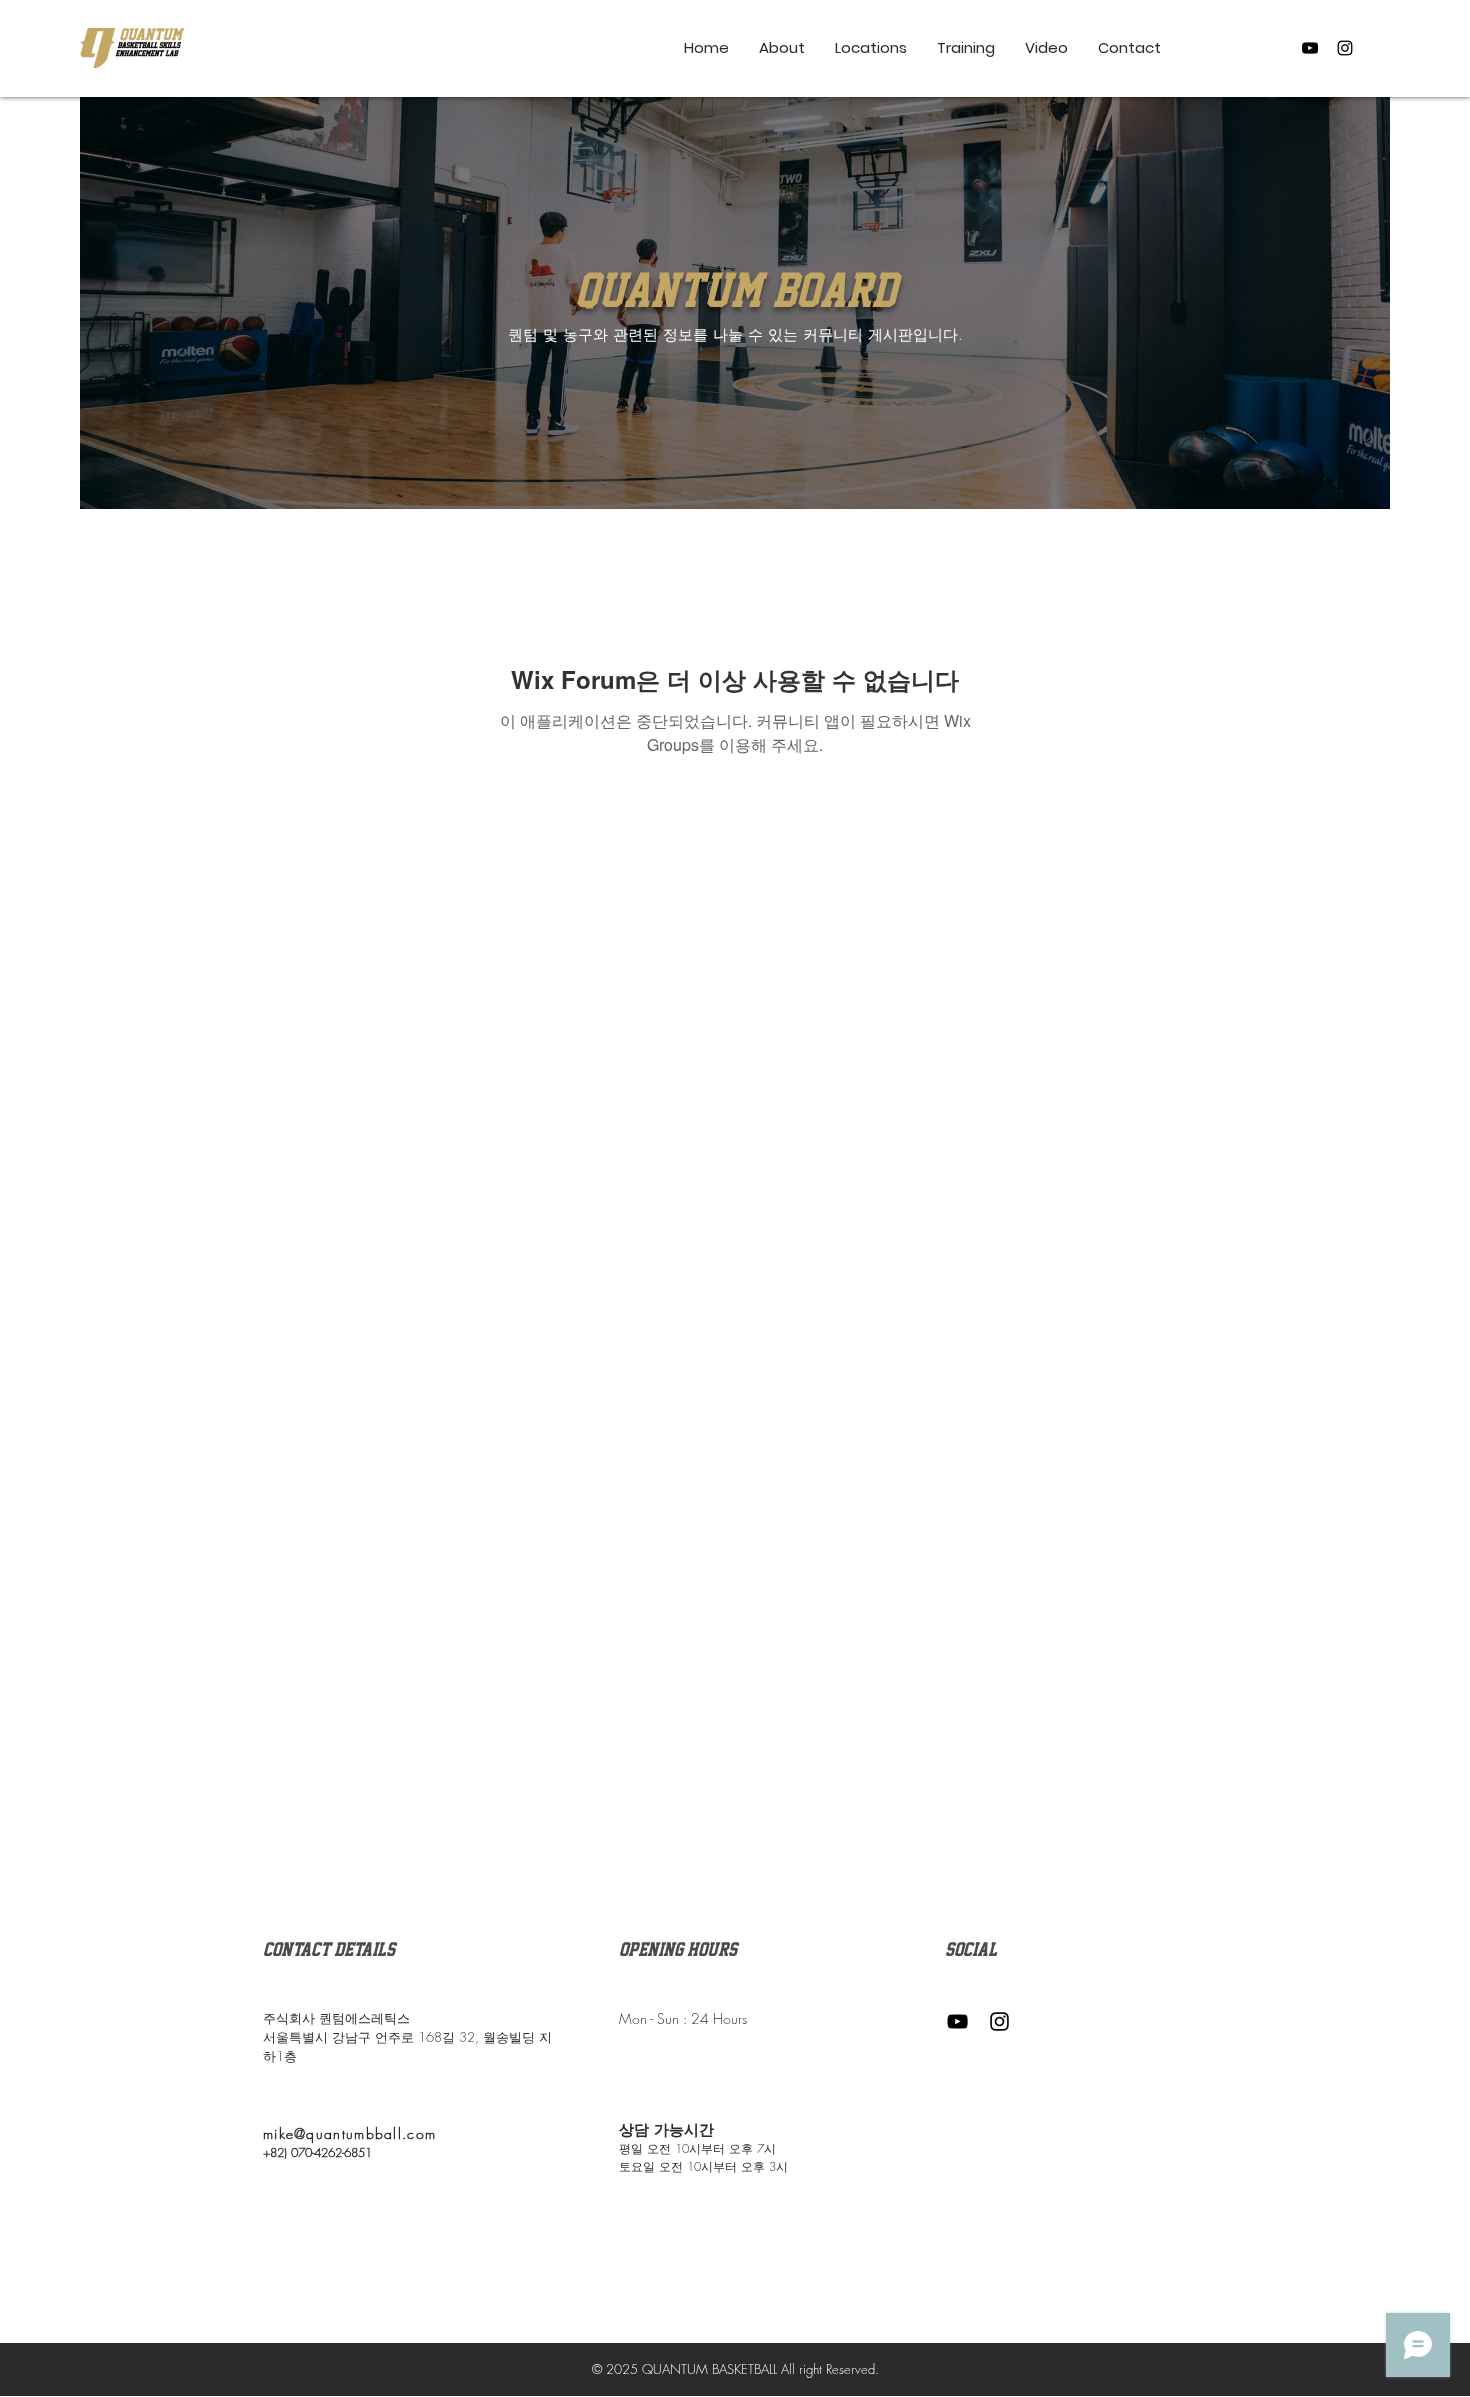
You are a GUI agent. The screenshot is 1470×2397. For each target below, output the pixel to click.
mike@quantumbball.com (349, 2133)
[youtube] (1310, 48)
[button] (966, 48)
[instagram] (1345, 48)
